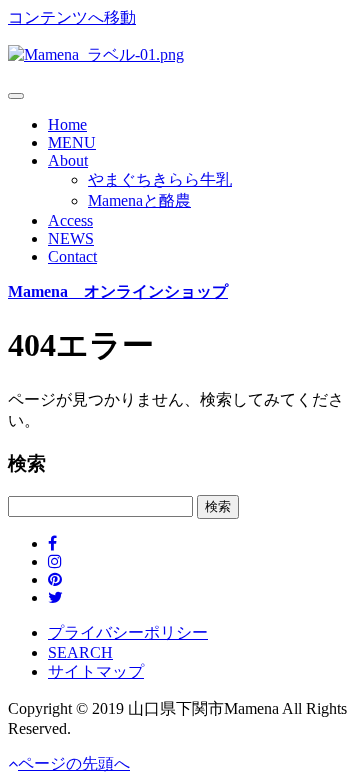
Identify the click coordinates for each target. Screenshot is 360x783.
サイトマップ (96, 671)
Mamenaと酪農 (139, 200)
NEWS (71, 238)
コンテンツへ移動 (72, 17)
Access (70, 220)
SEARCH (80, 652)
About (68, 160)
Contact (72, 256)
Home (67, 124)
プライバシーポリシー (128, 632)
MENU (72, 142)
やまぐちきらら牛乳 (160, 179)
